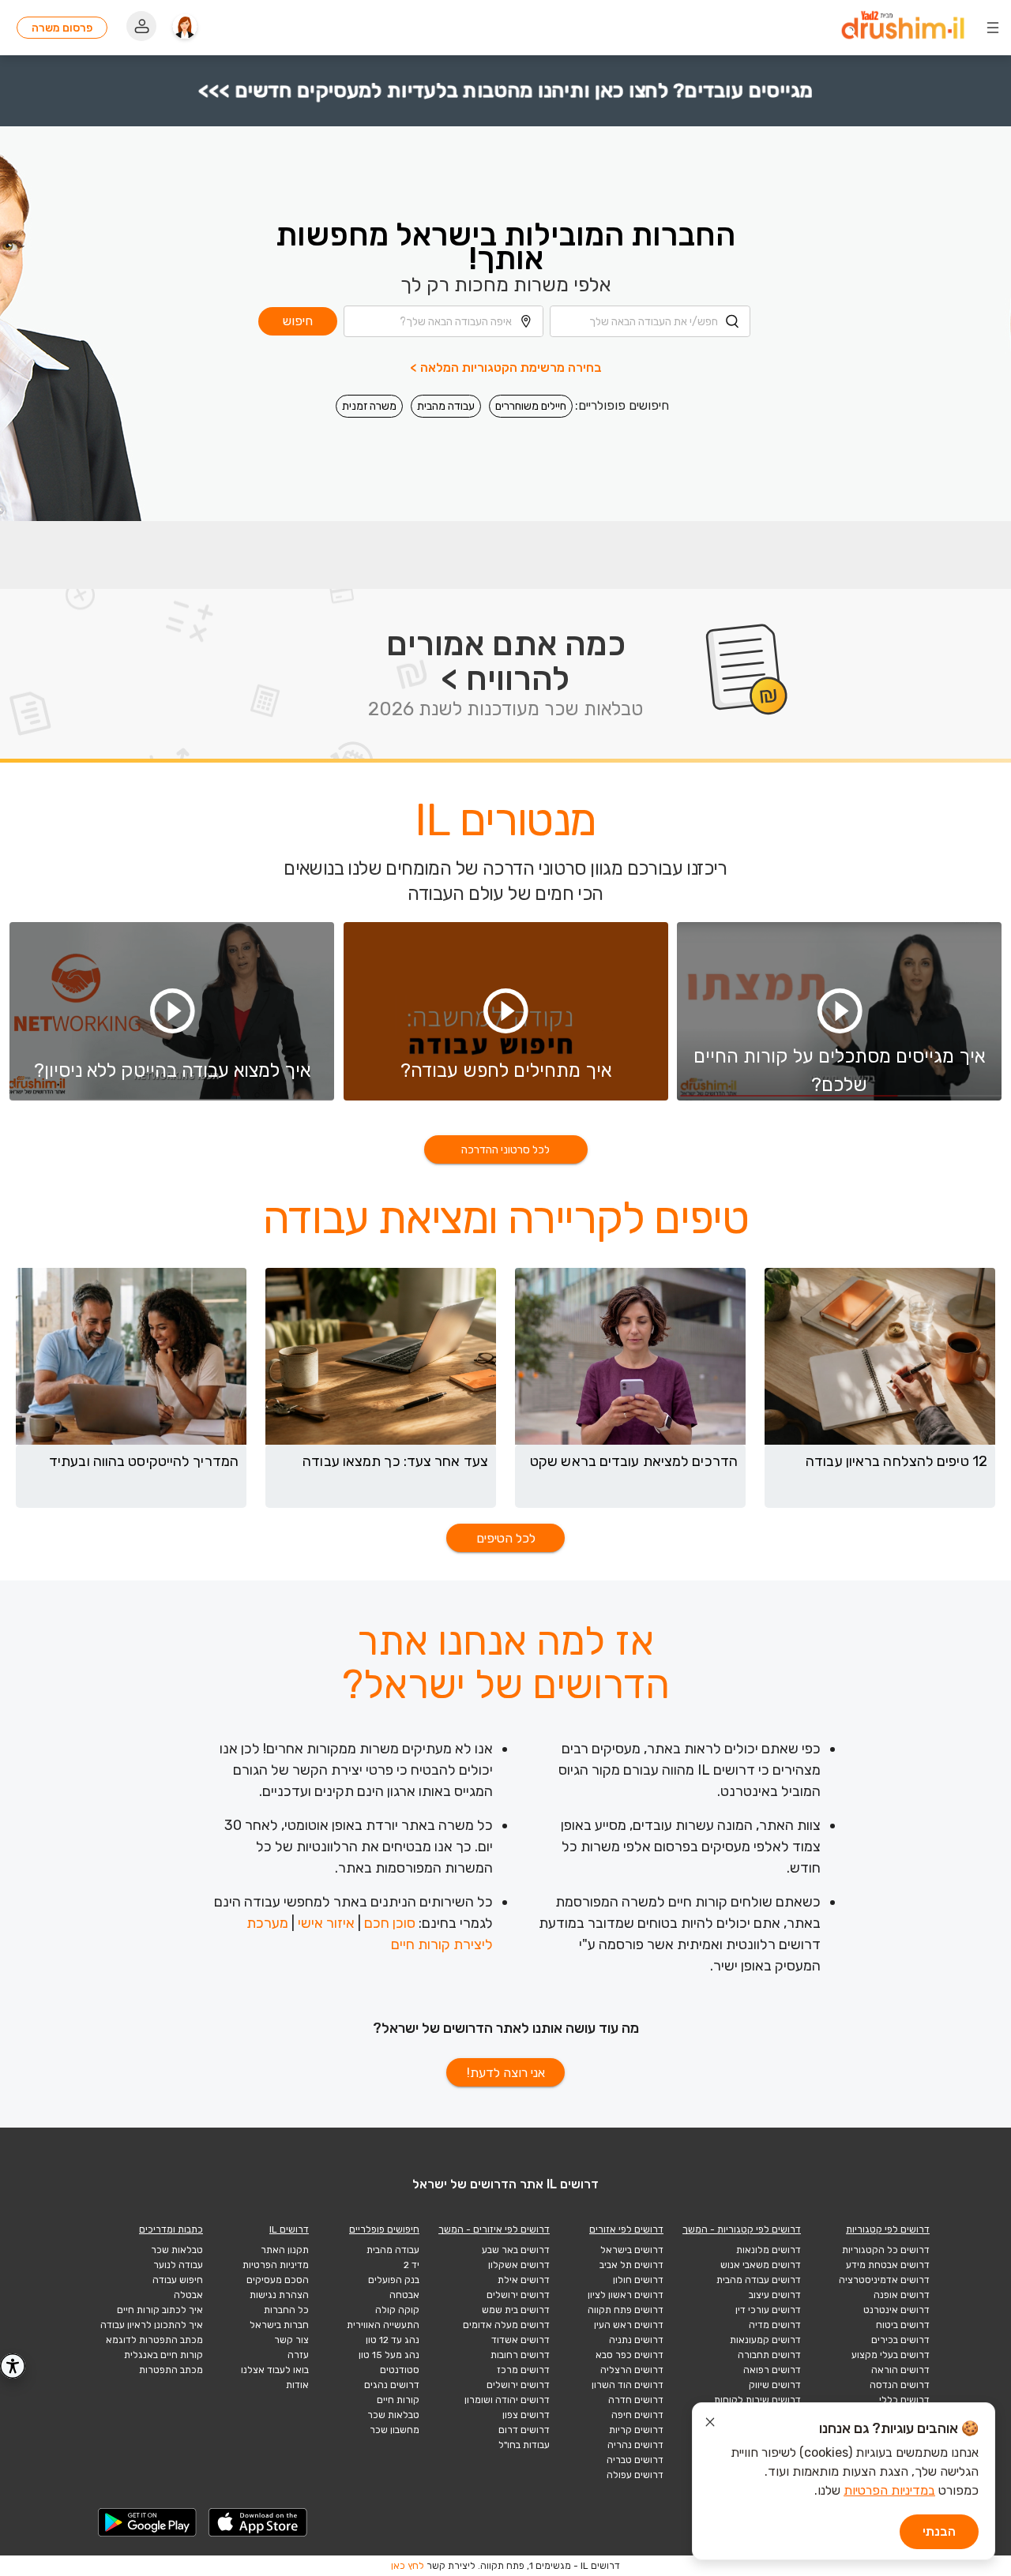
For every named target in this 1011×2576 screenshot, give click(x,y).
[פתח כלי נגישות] (13, 2366)
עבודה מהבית (446, 406)
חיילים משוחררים (531, 406)
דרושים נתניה (636, 2340)
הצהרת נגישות (279, 2295)
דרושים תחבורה (769, 2355)
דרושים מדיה (775, 2325)
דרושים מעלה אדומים (506, 2325)
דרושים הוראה (900, 2370)
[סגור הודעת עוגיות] (710, 2424)
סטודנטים (400, 2370)
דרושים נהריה (635, 2445)
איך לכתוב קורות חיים (160, 2310)
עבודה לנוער (178, 2265)
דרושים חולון (638, 2280)
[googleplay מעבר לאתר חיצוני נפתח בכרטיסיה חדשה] (148, 2522)
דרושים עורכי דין (768, 2310)
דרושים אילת (524, 2280)
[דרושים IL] (903, 28)
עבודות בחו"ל (524, 2445)
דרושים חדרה (636, 2400)
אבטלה (188, 2295)
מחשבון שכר (395, 2430)
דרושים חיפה (637, 2415)
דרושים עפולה (635, 2475)
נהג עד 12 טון (393, 2340)
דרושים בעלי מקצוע (891, 2355)
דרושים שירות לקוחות (757, 2400)
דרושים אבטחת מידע (888, 2265)
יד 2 (412, 2265)
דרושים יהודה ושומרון (507, 2400)
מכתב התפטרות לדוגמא (154, 2340)
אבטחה (404, 2295)
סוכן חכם (390, 1923)
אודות (297, 2385)
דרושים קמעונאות (765, 2340)
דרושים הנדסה (900, 2385)
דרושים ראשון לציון (626, 2295)
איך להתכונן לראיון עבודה (152, 2325)
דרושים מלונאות (769, 2250)
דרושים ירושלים (518, 2295)
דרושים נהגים (392, 2385)
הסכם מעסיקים (278, 2280)
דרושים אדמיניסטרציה (884, 2280)
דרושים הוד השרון (628, 2385)
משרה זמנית (369, 406)
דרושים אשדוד (521, 2340)
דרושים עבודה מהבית (759, 2280)
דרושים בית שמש (516, 2310)
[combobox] (650, 321)
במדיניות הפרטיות (889, 2490)
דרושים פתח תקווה (626, 2310)
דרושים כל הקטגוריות (886, 2250)
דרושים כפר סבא (630, 2355)
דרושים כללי (904, 2400)
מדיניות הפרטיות (276, 2265)
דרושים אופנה (902, 2295)
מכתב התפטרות (171, 2370)
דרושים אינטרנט (896, 2310)
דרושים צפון (526, 2415)
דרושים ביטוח (903, 2325)
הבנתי (939, 2531)
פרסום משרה (62, 28)
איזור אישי (326, 1923)
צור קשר (291, 2340)
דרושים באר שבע (516, 2250)
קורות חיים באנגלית (163, 2355)
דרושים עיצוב (775, 2295)
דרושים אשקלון (519, 2265)
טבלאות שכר (393, 2415)
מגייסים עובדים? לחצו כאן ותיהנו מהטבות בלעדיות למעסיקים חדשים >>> (506, 90)
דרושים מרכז (523, 2370)
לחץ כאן (408, 2566)
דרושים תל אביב (631, 2265)
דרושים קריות (636, 2430)
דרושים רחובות (520, 2355)
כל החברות (286, 2310)
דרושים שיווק (775, 2385)
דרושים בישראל (632, 2250)
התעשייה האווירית (383, 2325)
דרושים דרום (524, 2430)
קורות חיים (398, 2400)
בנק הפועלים (394, 2280)
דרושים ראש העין (629, 2325)
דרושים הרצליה (632, 2370)
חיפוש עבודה (178, 2280)
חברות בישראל (279, 2325)
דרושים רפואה (772, 2370)
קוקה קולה (397, 2310)
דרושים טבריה (635, 2460)
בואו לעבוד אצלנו (275, 2370)
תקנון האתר (285, 2250)
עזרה (298, 2355)
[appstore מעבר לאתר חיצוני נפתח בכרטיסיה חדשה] (258, 2522)
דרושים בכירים (900, 2340)
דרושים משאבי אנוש (761, 2265)
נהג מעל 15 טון (389, 2355)
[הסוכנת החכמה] (185, 28)
